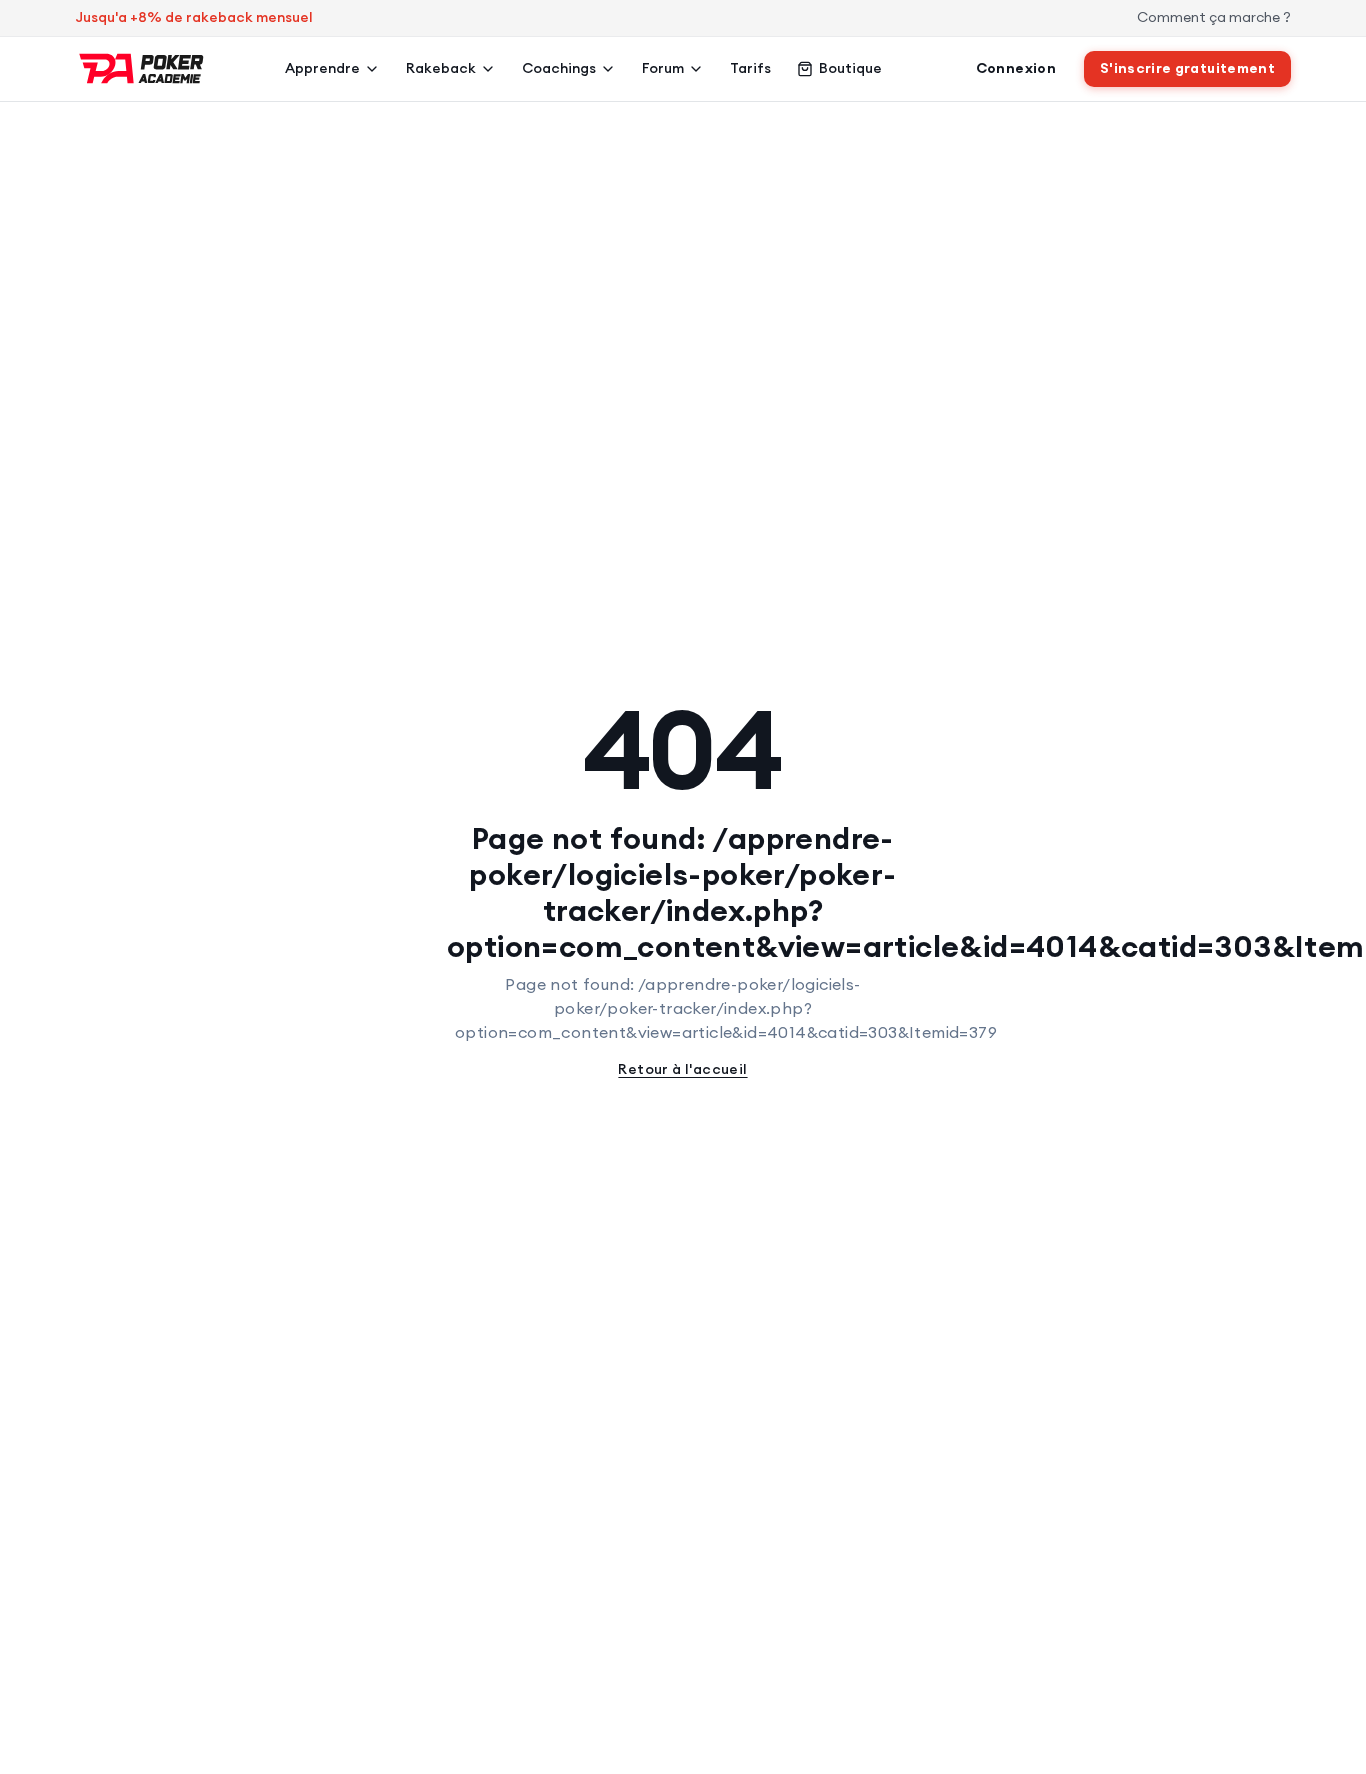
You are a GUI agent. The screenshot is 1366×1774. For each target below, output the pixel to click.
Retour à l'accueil (682, 1069)
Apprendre (322, 68)
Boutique (850, 68)
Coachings (559, 68)
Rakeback (441, 68)
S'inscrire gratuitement (1187, 68)
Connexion (1016, 68)
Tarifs (750, 68)
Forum (663, 68)
